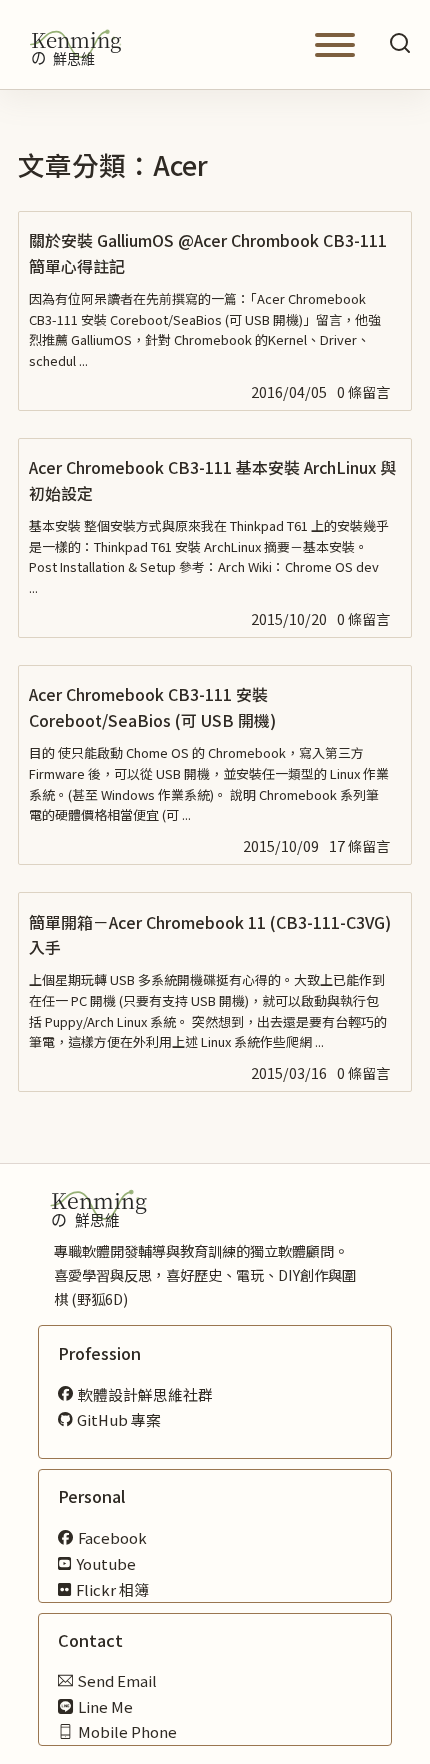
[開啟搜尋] (400, 44)
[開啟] (335, 45)
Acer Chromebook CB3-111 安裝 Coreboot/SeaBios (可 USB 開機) (152, 706)
